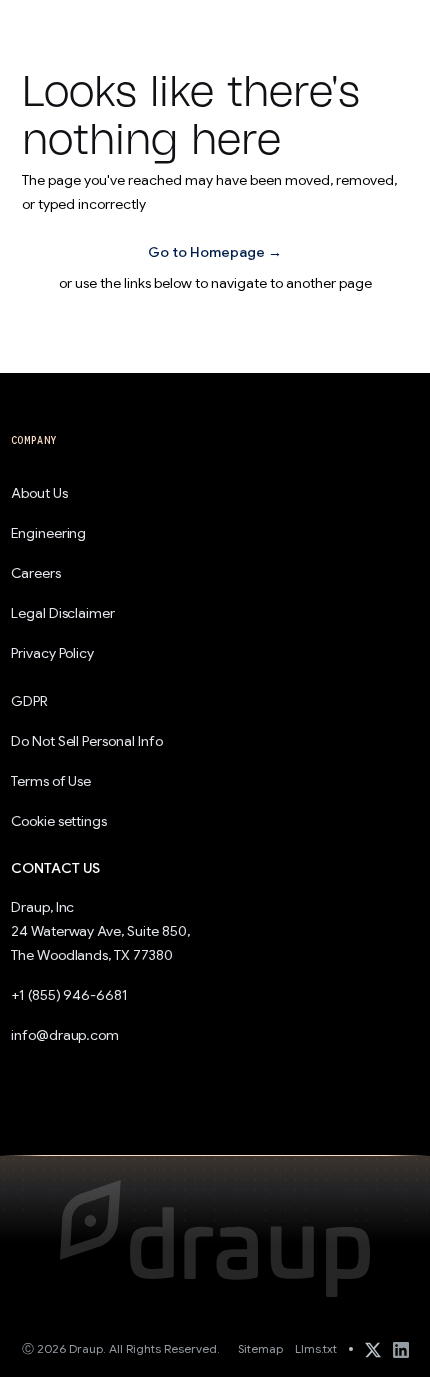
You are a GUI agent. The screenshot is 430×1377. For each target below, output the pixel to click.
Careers (36, 573)
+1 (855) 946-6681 (70, 995)
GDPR (29, 701)
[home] (64, 25)
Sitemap (260, 1348)
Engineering (49, 533)
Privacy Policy (53, 653)
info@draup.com (65, 1035)
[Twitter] (373, 1349)
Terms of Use (51, 781)
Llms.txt (316, 1348)
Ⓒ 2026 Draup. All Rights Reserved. (121, 1348)
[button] (386, 26)
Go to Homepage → (215, 252)
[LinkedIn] (401, 1349)
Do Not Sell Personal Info (87, 741)
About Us (39, 493)
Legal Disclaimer (63, 613)
